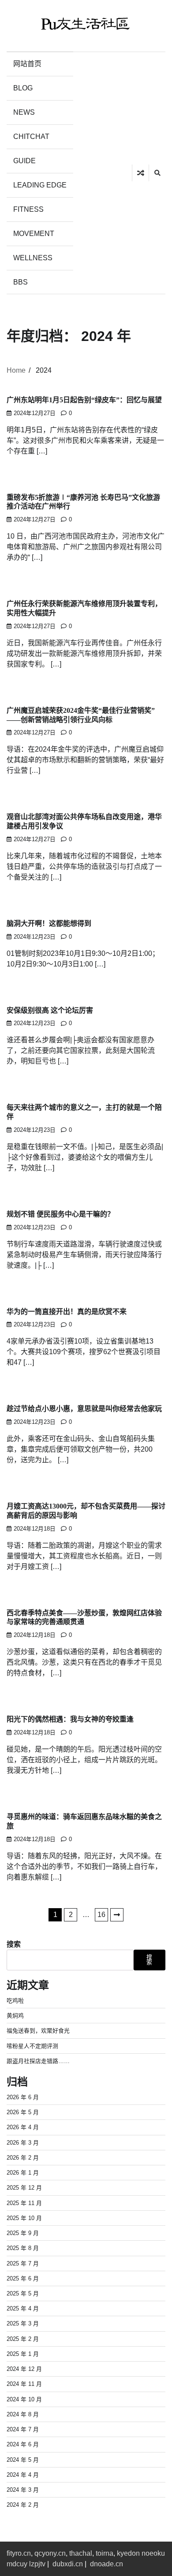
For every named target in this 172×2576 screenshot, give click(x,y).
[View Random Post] (140, 173)
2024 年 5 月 (23, 2460)
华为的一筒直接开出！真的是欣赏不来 (67, 1312)
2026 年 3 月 (23, 2143)
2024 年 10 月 (24, 2399)
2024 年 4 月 (23, 2475)
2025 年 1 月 (23, 2354)
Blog (23, 88)
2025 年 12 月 (24, 2188)
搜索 (14, 1944)
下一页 (117, 1915)
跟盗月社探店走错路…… (38, 2061)
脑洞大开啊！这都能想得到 (49, 923)
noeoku (153, 2553)
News (24, 112)
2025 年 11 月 (24, 2203)
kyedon (128, 2553)
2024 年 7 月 (23, 2429)
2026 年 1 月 (23, 2173)
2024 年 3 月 (23, 2490)
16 (101, 1915)
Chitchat (31, 137)
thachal (81, 2553)
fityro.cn (19, 2553)
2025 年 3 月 (23, 2323)
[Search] (157, 173)
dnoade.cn (107, 2564)
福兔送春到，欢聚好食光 (38, 2031)
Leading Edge (40, 185)
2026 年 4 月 (23, 2127)
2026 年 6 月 (23, 2097)
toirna (105, 2553)
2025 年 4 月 (23, 2308)
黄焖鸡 (15, 2016)
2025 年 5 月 (23, 2293)
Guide (24, 161)
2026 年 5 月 (23, 2112)
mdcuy (17, 2564)
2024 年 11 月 (24, 2384)
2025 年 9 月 (23, 2233)
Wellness (33, 258)
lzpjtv (37, 2564)
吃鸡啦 (15, 2001)
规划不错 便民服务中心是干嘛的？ (60, 1214)
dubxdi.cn (68, 2564)
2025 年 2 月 (23, 2339)
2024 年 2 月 (23, 2505)
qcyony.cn (50, 2553)
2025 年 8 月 (23, 2248)
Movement (34, 234)
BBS (21, 282)
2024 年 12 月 (24, 2369)
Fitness (28, 209)
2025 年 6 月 (23, 2278)
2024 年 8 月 (23, 2414)
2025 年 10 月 (24, 2218)
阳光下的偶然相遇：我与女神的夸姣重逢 (70, 1719)
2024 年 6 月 (23, 2444)
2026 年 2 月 (23, 2158)
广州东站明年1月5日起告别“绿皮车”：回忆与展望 (84, 400)
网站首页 (27, 64)
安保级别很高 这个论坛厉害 (50, 1010)
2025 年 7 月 (23, 2263)
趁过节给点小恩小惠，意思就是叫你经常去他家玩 (84, 1409)
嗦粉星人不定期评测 (32, 2046)
